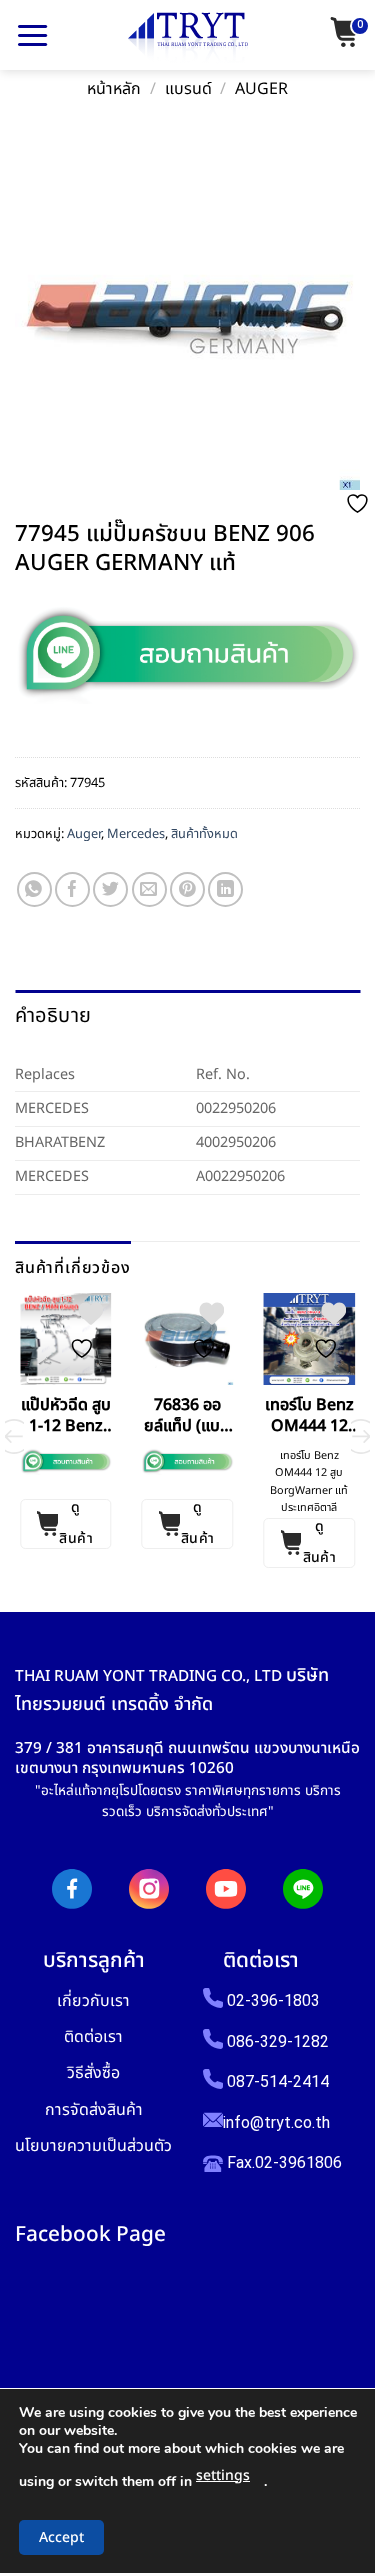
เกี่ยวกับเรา (93, 2000)
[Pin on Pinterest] (187, 889)
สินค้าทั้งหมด (204, 834)
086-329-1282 (278, 2041)
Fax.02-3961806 (282, 2162)
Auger (261, 89)
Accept (61, 2537)
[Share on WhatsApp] (34, 889)
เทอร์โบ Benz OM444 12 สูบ (309, 1416)
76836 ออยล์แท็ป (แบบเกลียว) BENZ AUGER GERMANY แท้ (187, 1416)
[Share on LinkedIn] (225, 889)
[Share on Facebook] (72, 889)
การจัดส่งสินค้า (94, 2109)
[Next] (361, 1436)
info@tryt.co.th (276, 2122)
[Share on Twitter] (110, 889)
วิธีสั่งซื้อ (93, 2072)
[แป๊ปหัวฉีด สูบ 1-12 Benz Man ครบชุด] (66, 1339)
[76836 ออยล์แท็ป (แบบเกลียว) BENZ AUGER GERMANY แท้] (188, 1339)
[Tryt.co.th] (188, 38)
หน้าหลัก (114, 89)
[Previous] (14, 1436)
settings (223, 2475)
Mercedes (136, 834)
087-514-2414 (278, 2081)
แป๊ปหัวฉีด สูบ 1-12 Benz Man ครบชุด (66, 1416)
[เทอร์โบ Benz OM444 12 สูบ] (309, 1339)
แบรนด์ (188, 89)
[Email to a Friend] (149, 889)
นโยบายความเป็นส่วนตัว (93, 2145)
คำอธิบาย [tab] (53, 1016)
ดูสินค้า (76, 1524)
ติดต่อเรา (93, 2036)
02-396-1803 (273, 2000)
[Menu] (32, 35)
